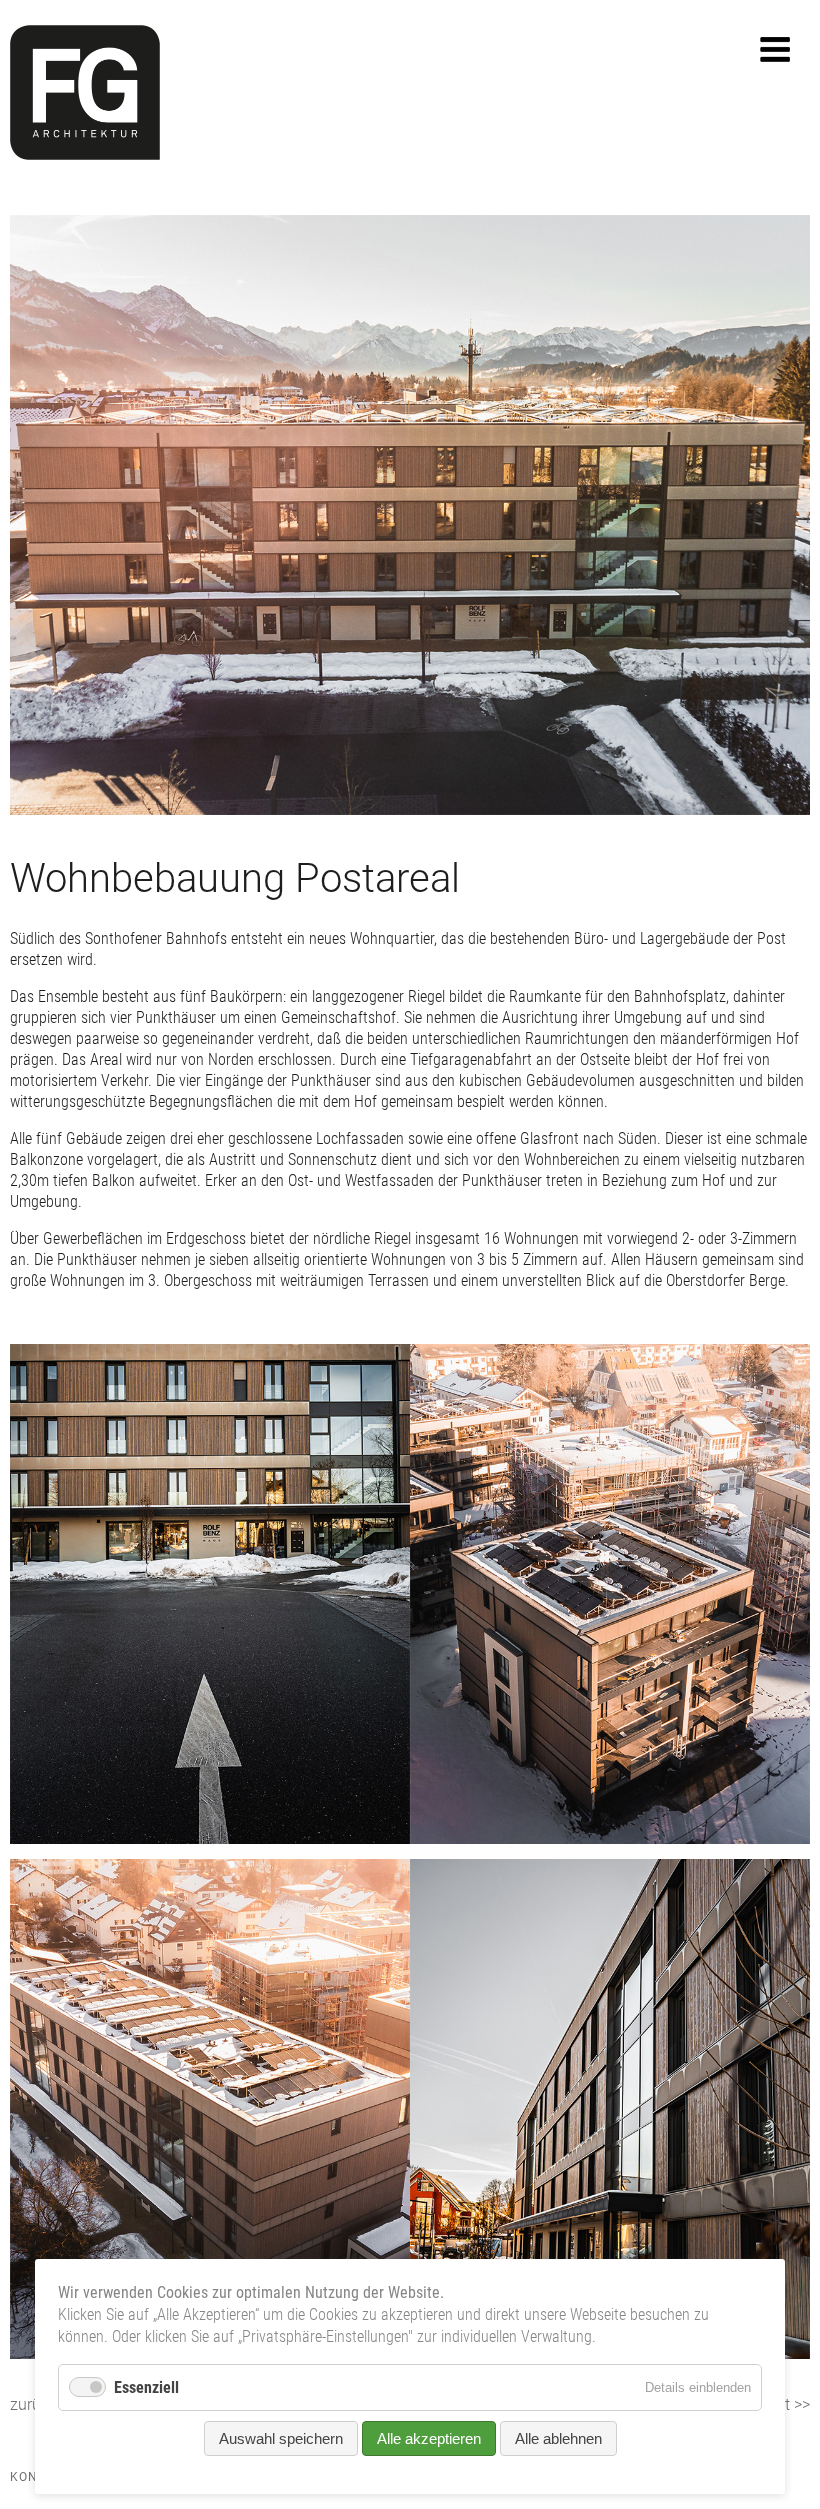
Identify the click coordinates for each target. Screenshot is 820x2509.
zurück (33, 2404)
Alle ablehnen (558, 2438)
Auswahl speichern (281, 2438)
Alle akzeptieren (429, 2438)
